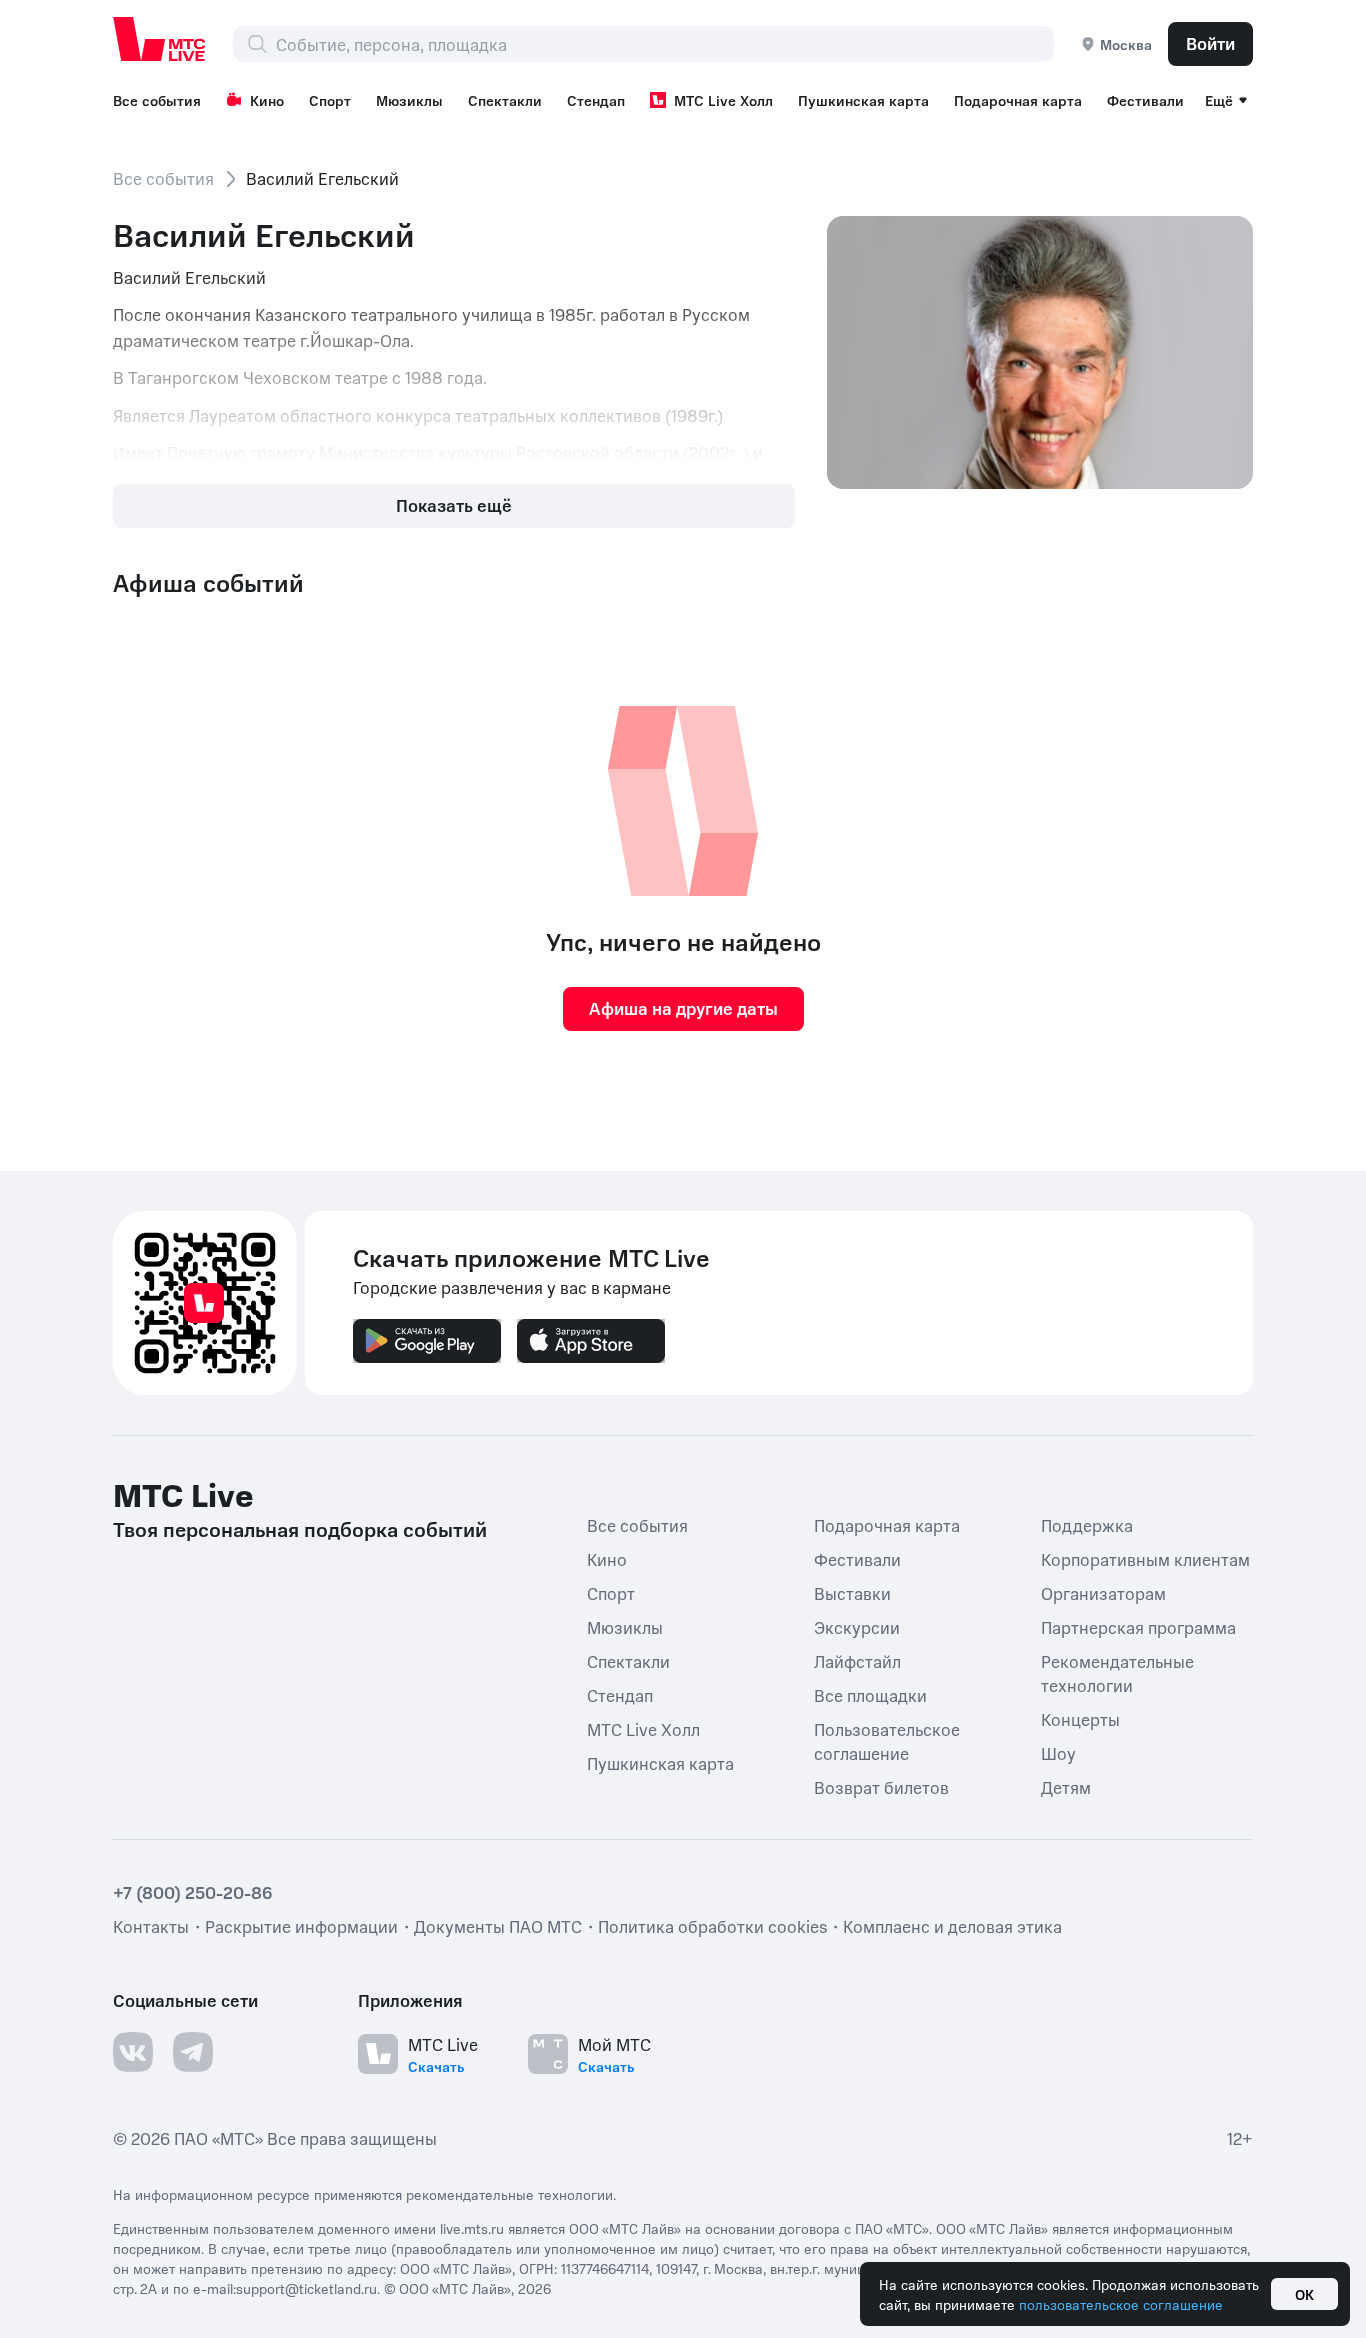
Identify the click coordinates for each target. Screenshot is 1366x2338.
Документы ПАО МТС (498, 1926)
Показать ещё (454, 505)
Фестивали (1145, 100)
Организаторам (1103, 1593)
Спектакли (505, 100)
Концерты (1080, 1719)
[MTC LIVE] (160, 39)
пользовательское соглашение (1121, 2304)
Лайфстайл (857, 1661)
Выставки (852, 1593)
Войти (1210, 43)
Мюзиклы (409, 100)
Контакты (151, 1926)
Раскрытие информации (301, 1926)
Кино (267, 100)
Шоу (1058, 1753)
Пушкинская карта (863, 100)
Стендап (596, 100)
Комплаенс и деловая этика (952, 1926)
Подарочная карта (1018, 100)
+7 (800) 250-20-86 (193, 1892)
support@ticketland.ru (306, 2288)
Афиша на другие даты (683, 1008)
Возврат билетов (881, 1787)
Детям (1066, 1787)
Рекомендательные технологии (1117, 1673)
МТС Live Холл (723, 100)
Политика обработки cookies (712, 1926)
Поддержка (1087, 1525)
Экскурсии (857, 1627)
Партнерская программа (1138, 1627)
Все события (157, 100)
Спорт (330, 100)
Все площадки (870, 1695)
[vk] (133, 2052)
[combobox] (664, 44)
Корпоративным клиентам (1145, 1559)
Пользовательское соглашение (887, 1741)
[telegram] (193, 2052)
